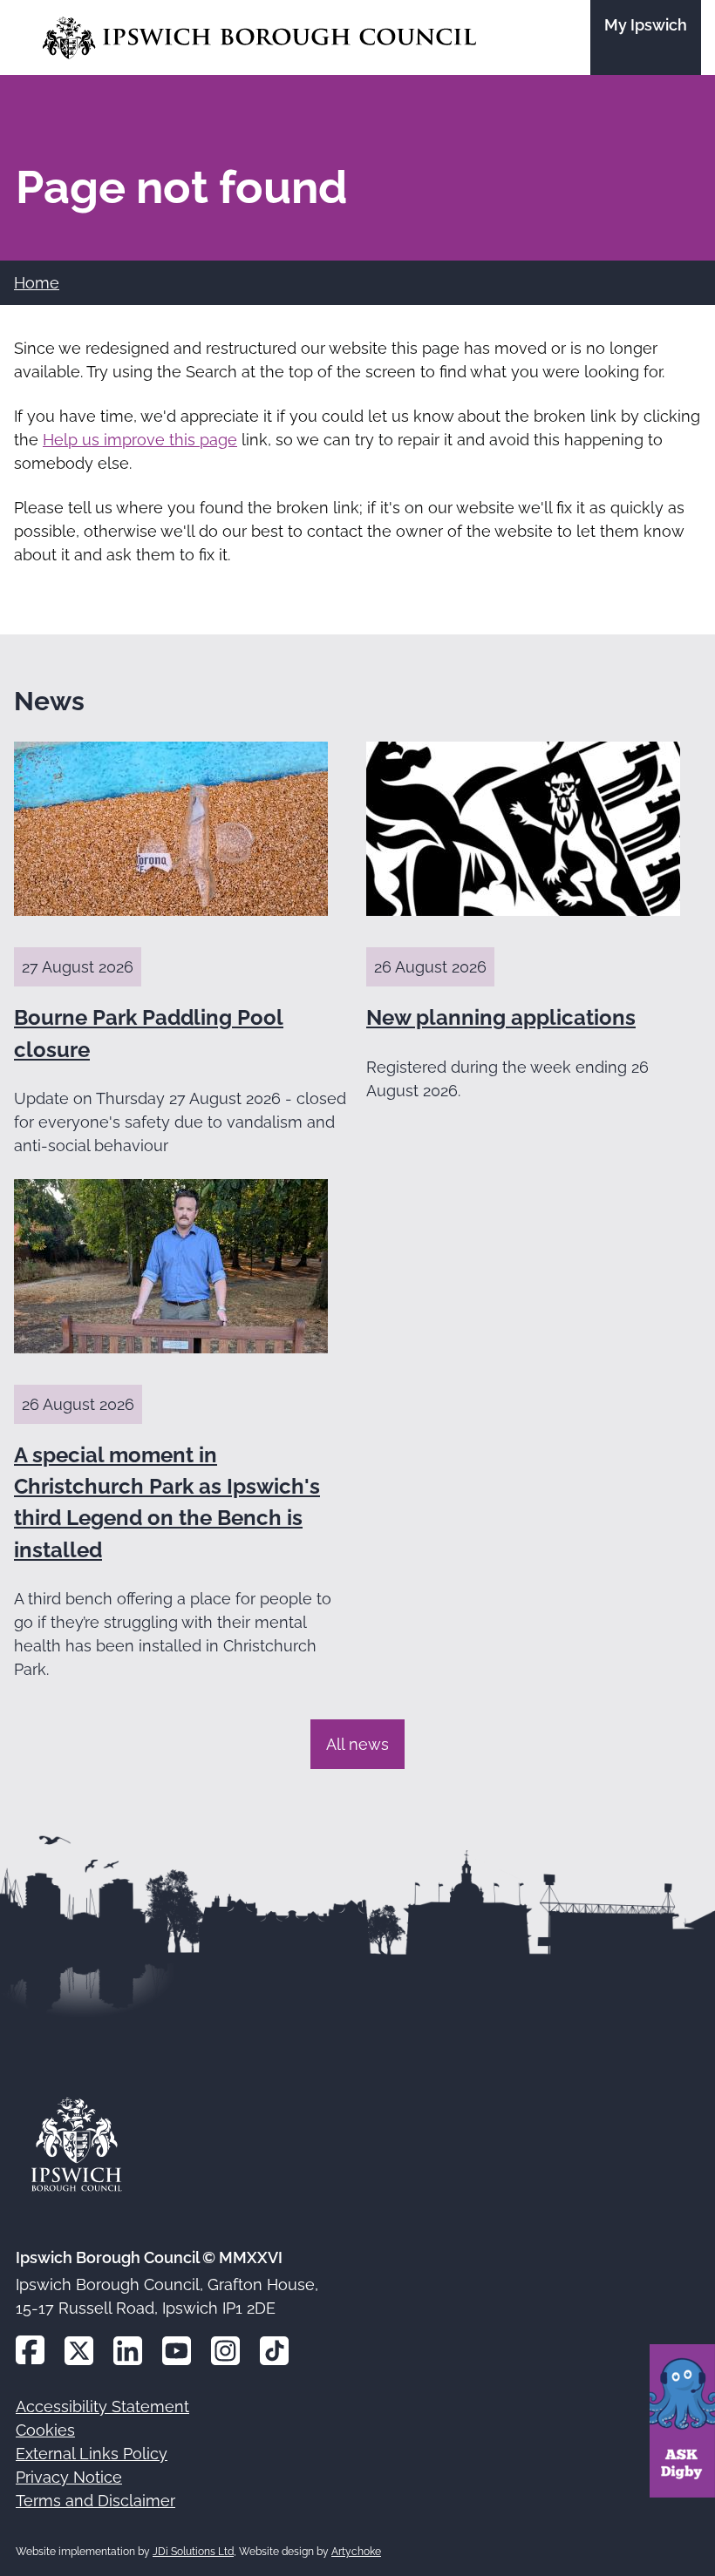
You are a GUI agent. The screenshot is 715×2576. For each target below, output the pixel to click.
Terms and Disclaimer (95, 2501)
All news (357, 1744)
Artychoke (356, 2552)
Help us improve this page (140, 440)
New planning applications (501, 1017)
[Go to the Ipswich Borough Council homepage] (259, 38)
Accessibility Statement (102, 2407)
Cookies (45, 2430)
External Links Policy (92, 2454)
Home (37, 283)
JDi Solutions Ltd (193, 2552)
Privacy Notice (69, 2477)
